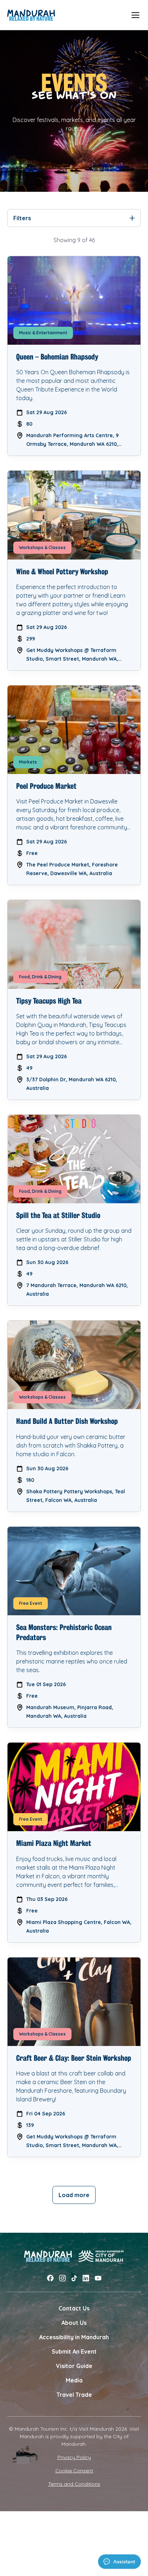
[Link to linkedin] (86, 2278)
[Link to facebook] (50, 2278)
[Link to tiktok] (74, 2278)
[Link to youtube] (98, 2278)
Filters (22, 218)
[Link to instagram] (63, 2278)
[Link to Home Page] (31, 15)
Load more (74, 2195)
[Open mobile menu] (135, 15)
